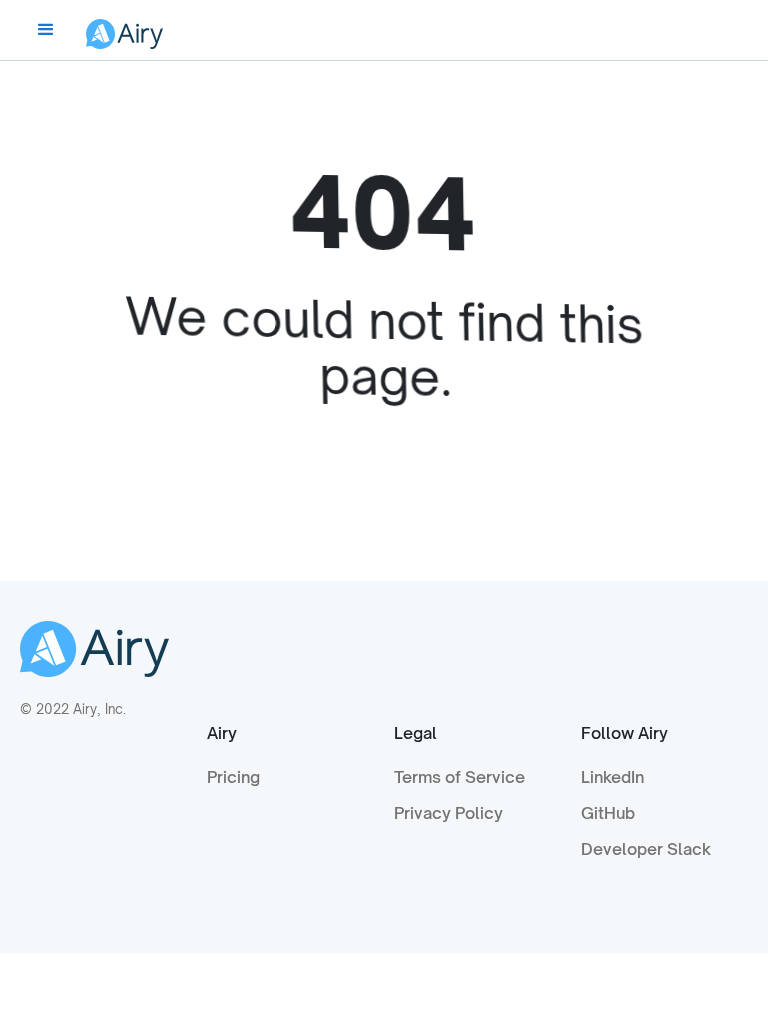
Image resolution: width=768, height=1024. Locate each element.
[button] (46, 30)
